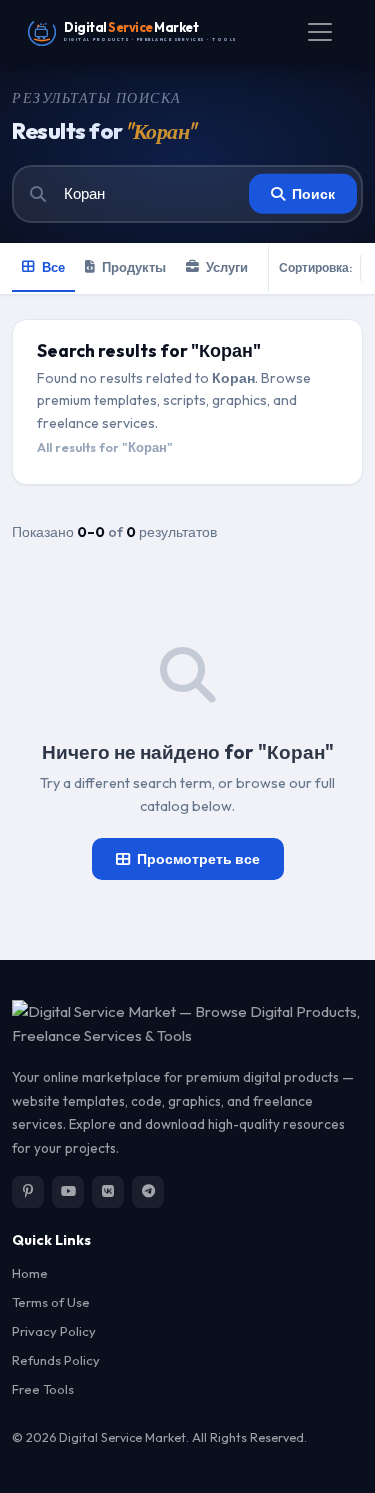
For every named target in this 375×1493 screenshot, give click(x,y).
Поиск (313, 194)
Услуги (227, 267)
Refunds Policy (56, 1360)
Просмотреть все (198, 859)
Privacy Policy (54, 1331)
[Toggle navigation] (320, 32)
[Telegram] (148, 1192)
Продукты (134, 267)
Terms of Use (51, 1302)
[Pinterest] (28, 1192)
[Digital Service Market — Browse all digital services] (187, 1025)
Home (30, 1273)
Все (53, 267)
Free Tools (43, 1389)
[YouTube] (68, 1192)
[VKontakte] (108, 1192)
